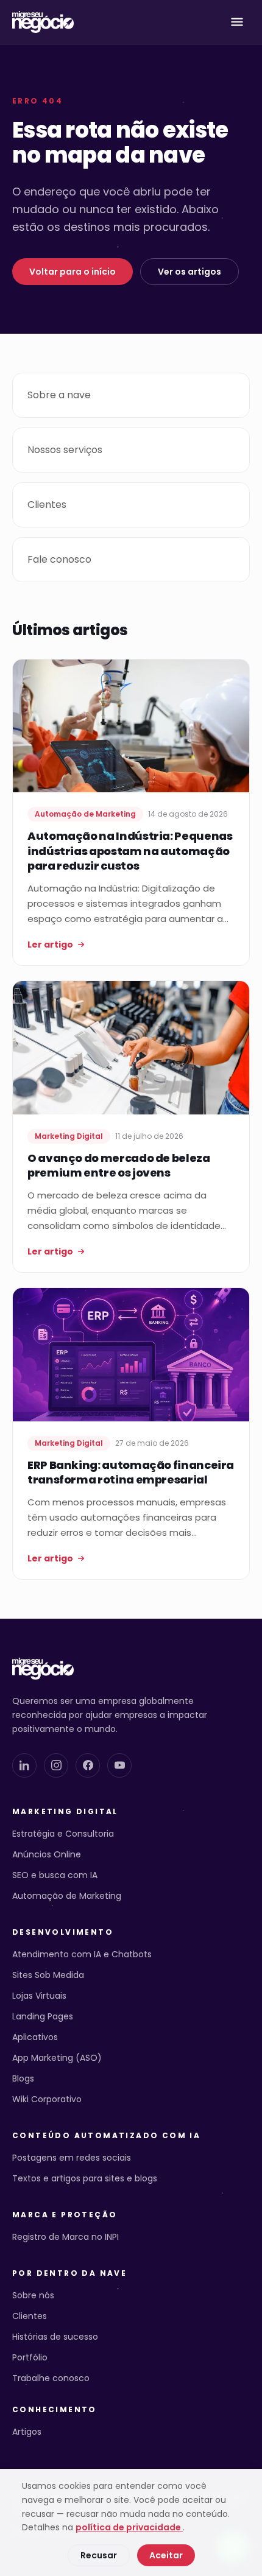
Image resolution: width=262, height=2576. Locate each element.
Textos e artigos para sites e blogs (85, 2178)
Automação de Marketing (67, 1896)
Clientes (47, 505)
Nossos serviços (65, 450)
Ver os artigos (189, 272)
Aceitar (166, 2555)
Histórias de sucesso (55, 2337)
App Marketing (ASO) (57, 2058)
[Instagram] (56, 1765)
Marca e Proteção (65, 2215)
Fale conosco (59, 559)
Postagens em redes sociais (72, 2158)
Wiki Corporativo (47, 2099)
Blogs (23, 2078)
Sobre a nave (59, 395)
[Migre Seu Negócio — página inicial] (43, 22)
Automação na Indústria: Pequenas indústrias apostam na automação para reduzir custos (130, 851)
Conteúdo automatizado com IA (106, 2136)
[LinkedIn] (24, 1765)
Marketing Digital (65, 1812)
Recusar (99, 2555)
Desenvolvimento (63, 1932)
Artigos (27, 2432)
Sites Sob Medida (48, 1975)
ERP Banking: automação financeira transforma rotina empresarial (131, 1473)
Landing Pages (43, 2016)
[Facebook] (88, 1765)
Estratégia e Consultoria (63, 1834)
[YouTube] (119, 1765)
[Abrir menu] (237, 22)
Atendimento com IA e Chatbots (82, 1954)
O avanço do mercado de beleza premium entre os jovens (119, 1166)
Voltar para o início (73, 272)
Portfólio (30, 2357)
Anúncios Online (47, 1854)
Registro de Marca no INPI (65, 2237)
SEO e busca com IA (55, 1875)
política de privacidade (129, 2527)
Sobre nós (33, 2295)
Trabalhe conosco (51, 2378)
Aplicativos (35, 2037)
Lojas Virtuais (39, 1996)
